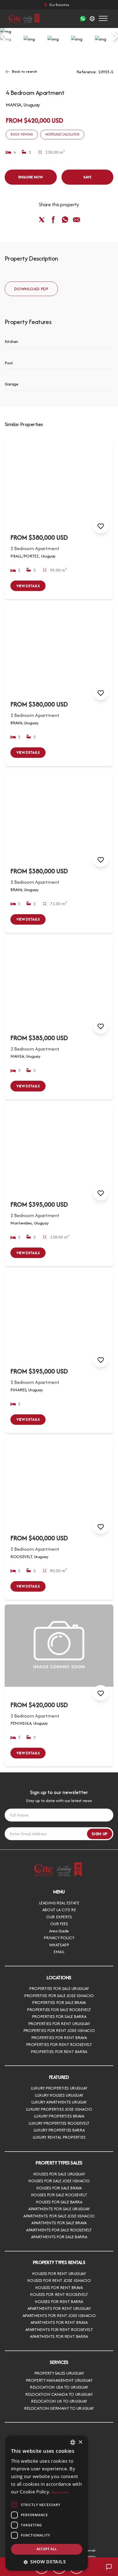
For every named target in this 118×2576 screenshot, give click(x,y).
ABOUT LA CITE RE (59, 1910)
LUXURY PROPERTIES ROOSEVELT (59, 2123)
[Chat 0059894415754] (83, 19)
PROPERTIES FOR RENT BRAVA (59, 2038)
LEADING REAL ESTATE (59, 1903)
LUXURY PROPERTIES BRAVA (59, 2116)
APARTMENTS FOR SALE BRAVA (59, 2223)
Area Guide (59, 1931)
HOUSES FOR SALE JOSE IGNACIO (59, 2181)
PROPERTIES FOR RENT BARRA (59, 2052)
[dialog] (47, 2503)
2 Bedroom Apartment (35, 548)
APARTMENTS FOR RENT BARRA (59, 2336)
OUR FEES (59, 1924)
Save (88, 177)
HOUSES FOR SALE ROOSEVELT (59, 2195)
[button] (47, 2562)
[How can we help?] (109, 2567)
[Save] (101, 526)
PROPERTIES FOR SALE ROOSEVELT (59, 2010)
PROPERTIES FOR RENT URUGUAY (59, 2024)
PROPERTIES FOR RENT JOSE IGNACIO (59, 2030)
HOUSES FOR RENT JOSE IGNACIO (59, 2280)
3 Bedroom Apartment (35, 1049)
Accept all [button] (47, 2549)
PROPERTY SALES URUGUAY (59, 2373)
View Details (28, 586)
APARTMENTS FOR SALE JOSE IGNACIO (59, 2216)
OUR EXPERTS (59, 1917)
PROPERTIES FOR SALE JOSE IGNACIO (59, 1996)
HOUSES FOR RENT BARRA (59, 2301)
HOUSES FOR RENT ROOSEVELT (59, 2294)
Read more (60, 2492)
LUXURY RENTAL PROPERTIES (59, 2137)
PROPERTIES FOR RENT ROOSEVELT (59, 2044)
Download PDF (31, 289)
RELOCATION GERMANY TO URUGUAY (59, 2408)
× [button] (80, 2442)
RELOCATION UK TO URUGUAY (59, 2401)
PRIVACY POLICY (59, 1938)
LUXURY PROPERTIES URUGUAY (59, 2088)
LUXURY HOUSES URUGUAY (59, 2095)
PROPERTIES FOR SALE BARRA (59, 2016)
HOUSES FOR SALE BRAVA (59, 2188)
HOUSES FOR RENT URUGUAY (59, 2274)
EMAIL (59, 1952)
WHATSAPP (59, 1945)
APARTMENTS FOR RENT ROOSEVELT (59, 2329)
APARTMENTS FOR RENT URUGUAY (59, 2308)
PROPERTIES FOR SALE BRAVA (59, 2002)
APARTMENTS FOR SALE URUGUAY (59, 2209)
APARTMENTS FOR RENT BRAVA (59, 2322)
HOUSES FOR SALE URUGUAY (59, 2174)
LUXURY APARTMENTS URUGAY (59, 2102)
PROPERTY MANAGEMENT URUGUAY (59, 2380)
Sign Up (100, 1834)
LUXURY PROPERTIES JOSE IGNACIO (59, 2109)
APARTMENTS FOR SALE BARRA (59, 2237)
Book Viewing (22, 134)
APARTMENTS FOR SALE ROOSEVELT (59, 2230)
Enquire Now (31, 177)
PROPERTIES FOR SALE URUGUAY (59, 1988)
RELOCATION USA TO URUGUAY (59, 2387)
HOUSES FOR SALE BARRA (59, 2202)
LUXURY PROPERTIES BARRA (59, 2130)
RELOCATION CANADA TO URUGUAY (59, 2394)
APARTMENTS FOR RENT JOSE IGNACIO (59, 2315)
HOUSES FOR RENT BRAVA (59, 2288)
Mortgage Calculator (62, 134)
